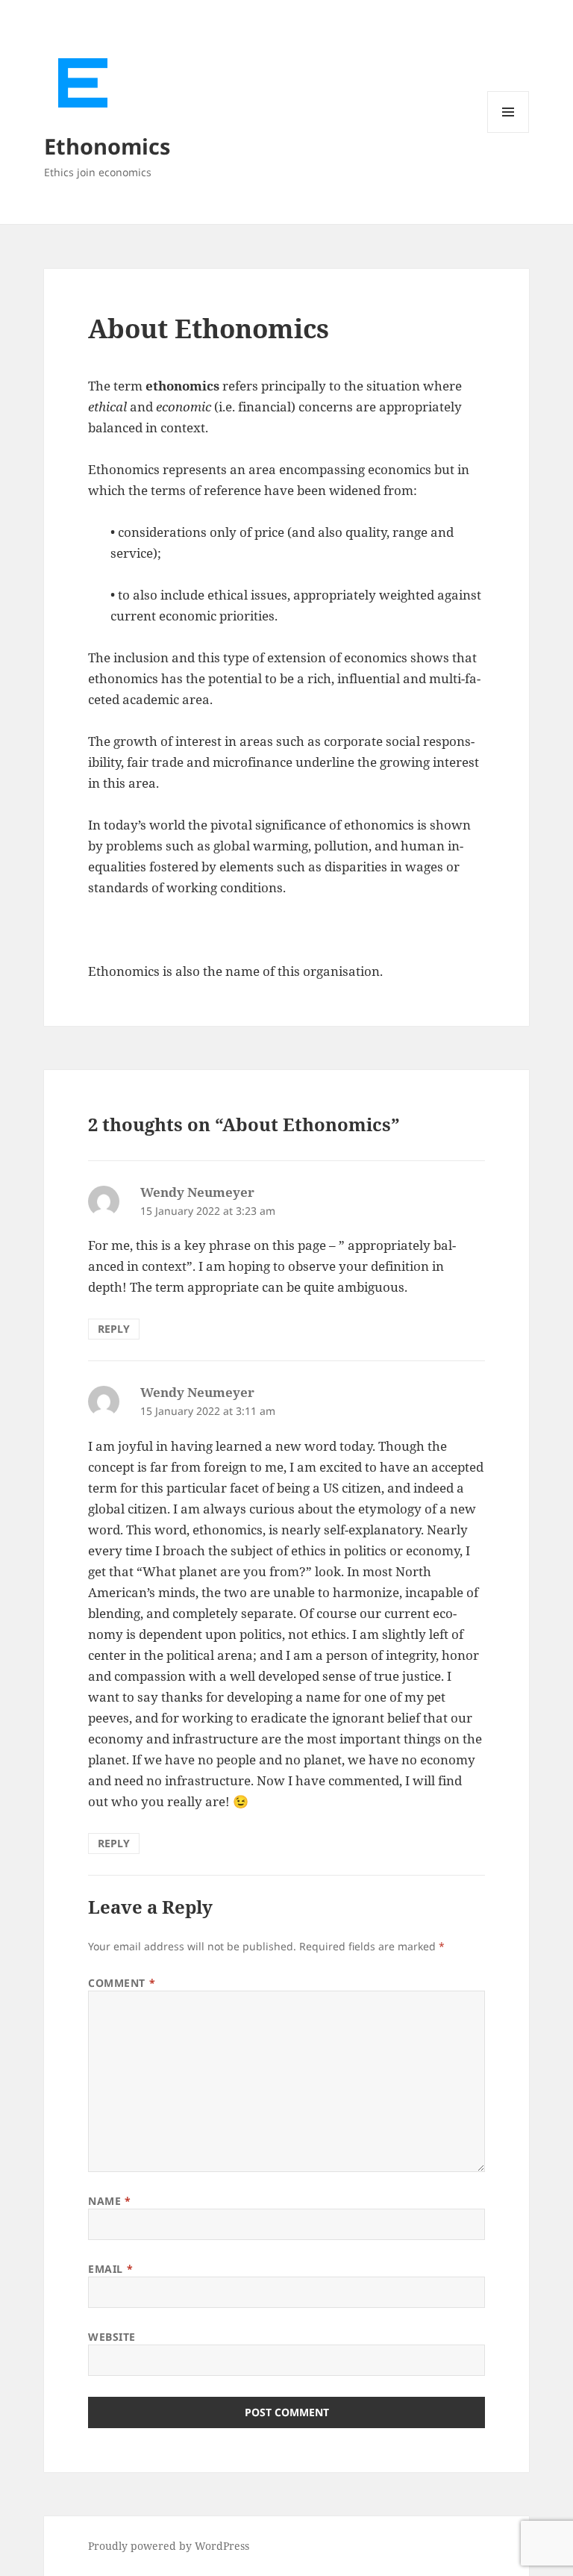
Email (110, 2269)
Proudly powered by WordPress (169, 2546)
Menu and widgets (508, 133)
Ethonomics (107, 146)
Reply (114, 1329)
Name (109, 2201)
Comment (122, 1983)
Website (112, 2337)
